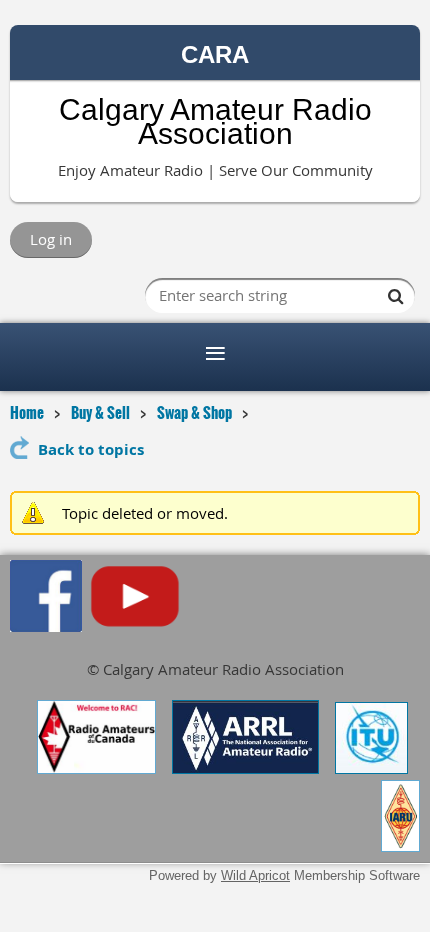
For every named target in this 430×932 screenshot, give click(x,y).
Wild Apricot (255, 875)
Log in (51, 239)
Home (27, 412)
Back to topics (91, 449)
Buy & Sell (100, 412)
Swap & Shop (194, 412)
